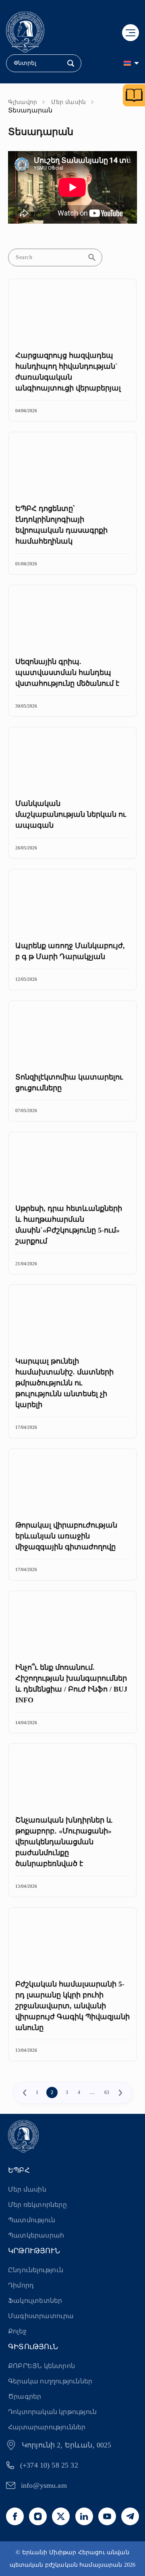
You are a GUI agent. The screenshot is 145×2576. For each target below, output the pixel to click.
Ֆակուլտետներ (35, 2301)
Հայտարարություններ (47, 2427)
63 (107, 2092)
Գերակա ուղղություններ (50, 2381)
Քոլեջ (17, 2331)
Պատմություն (32, 2220)
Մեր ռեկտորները (37, 2205)
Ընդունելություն (36, 2270)
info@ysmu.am (44, 2485)
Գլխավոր (23, 102)
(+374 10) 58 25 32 (49, 2465)
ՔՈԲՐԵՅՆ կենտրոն (41, 2366)
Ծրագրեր (25, 2396)
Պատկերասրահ (36, 2235)
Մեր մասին (69, 102)
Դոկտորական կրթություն (52, 2412)
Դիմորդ (21, 2285)
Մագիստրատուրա (41, 2316)
